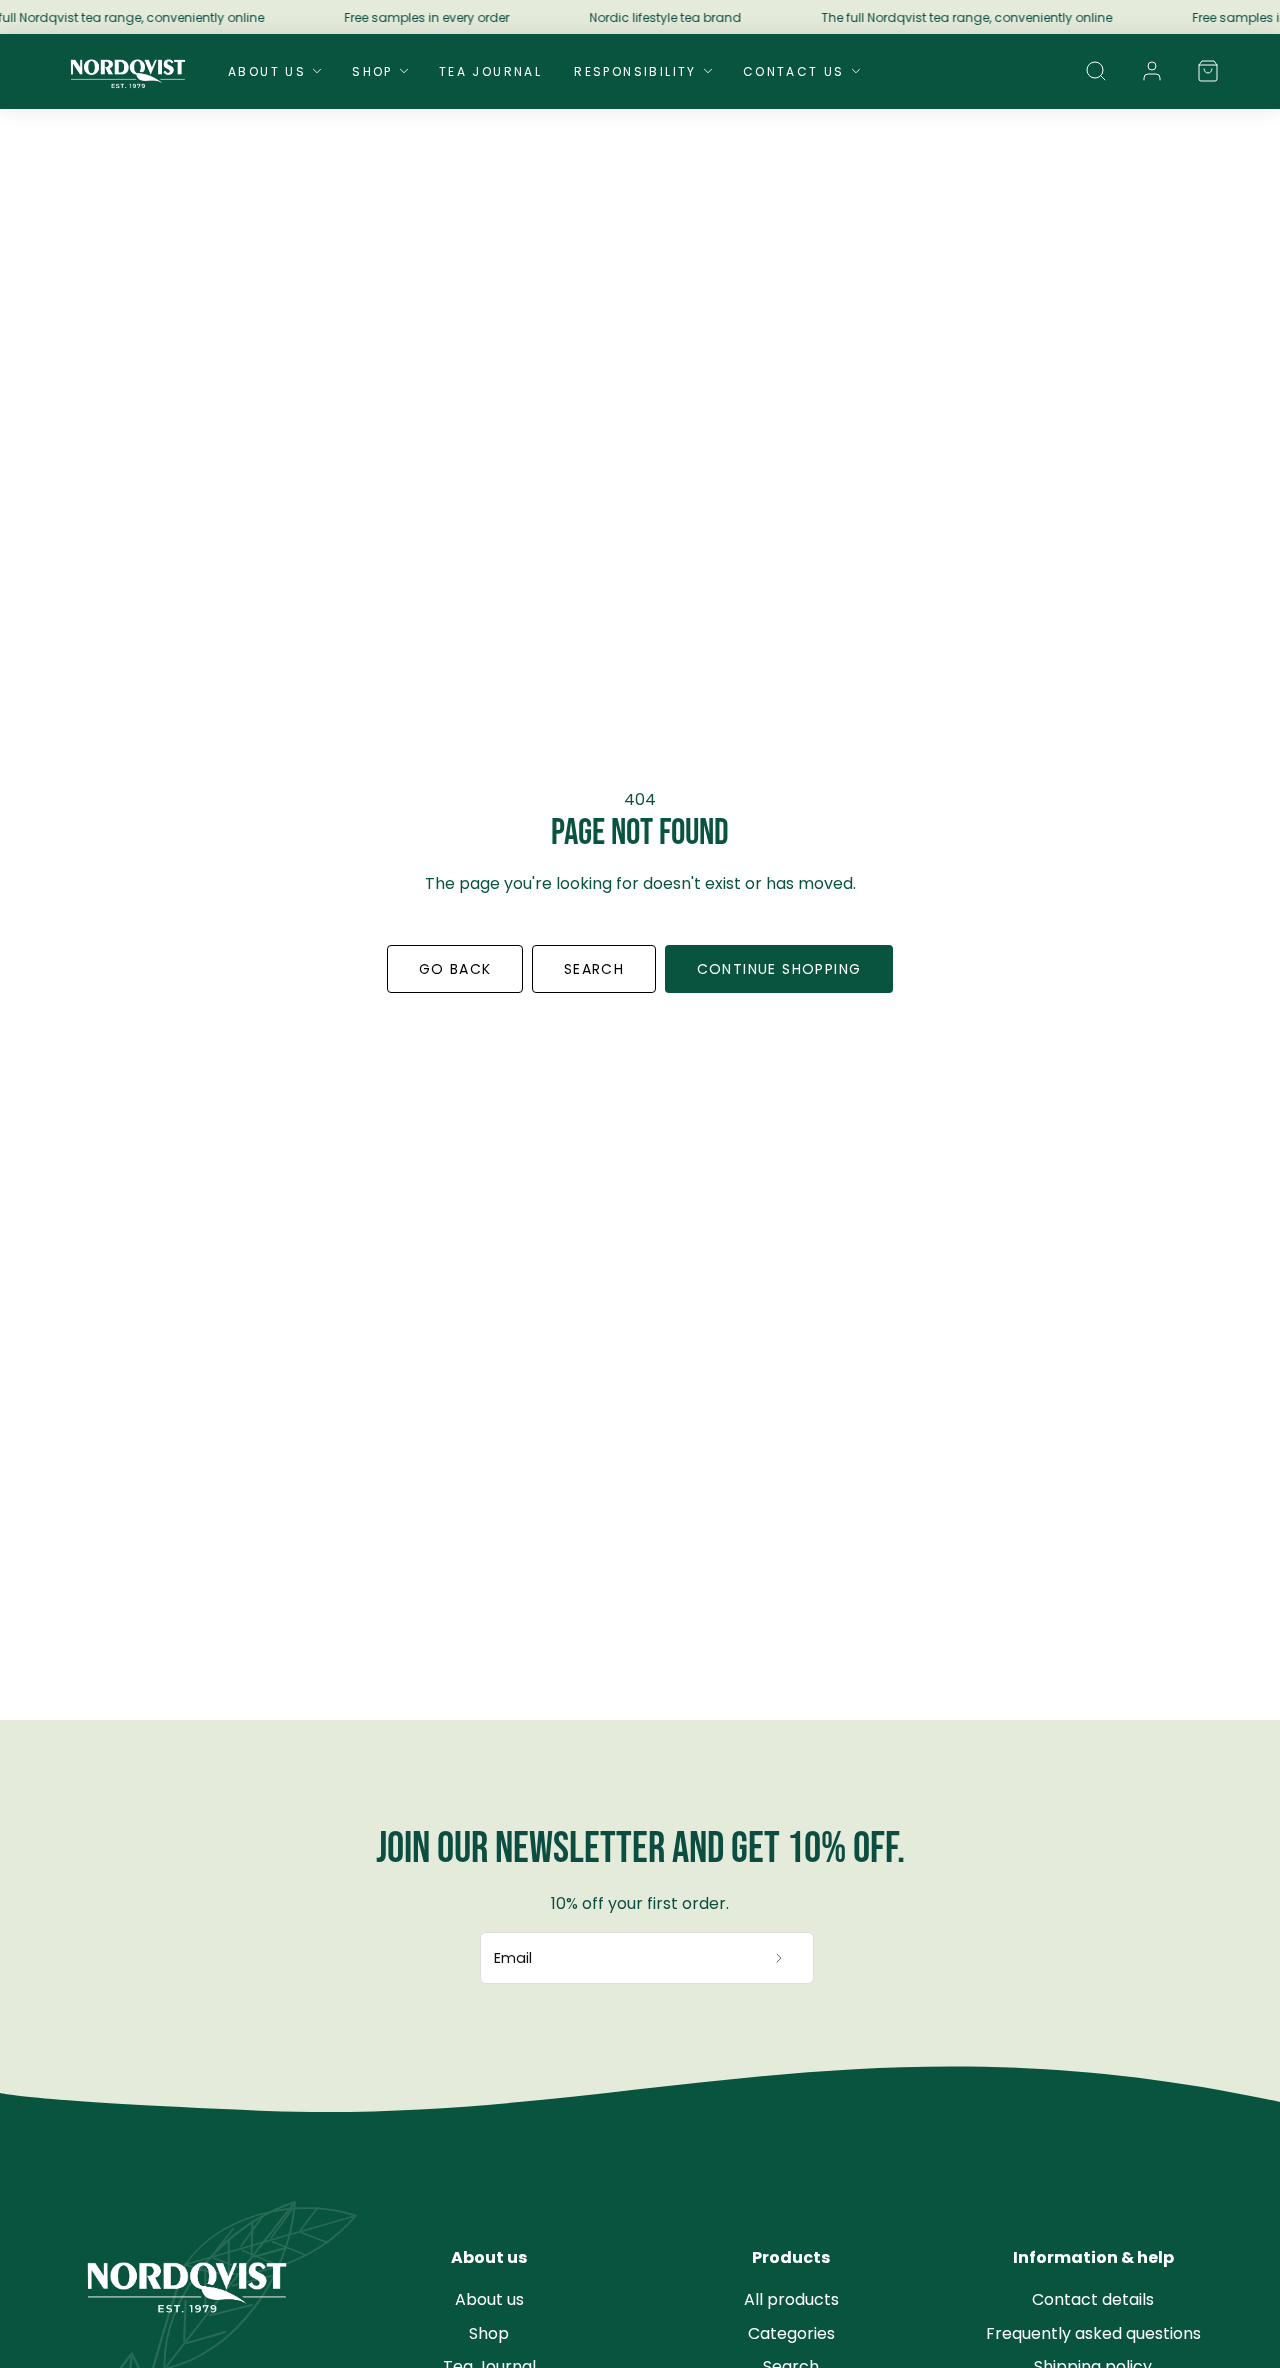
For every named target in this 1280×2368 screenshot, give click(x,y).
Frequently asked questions (1093, 2333)
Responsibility (635, 71)
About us (489, 2299)
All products (791, 2299)
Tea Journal (490, 71)
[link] (1152, 71)
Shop (372, 71)
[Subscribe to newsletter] (779, 1958)
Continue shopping (779, 969)
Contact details (1093, 2299)
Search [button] (594, 969)
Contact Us (794, 71)
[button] (1096, 71)
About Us (267, 71)
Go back (455, 969)
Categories (791, 2333)
